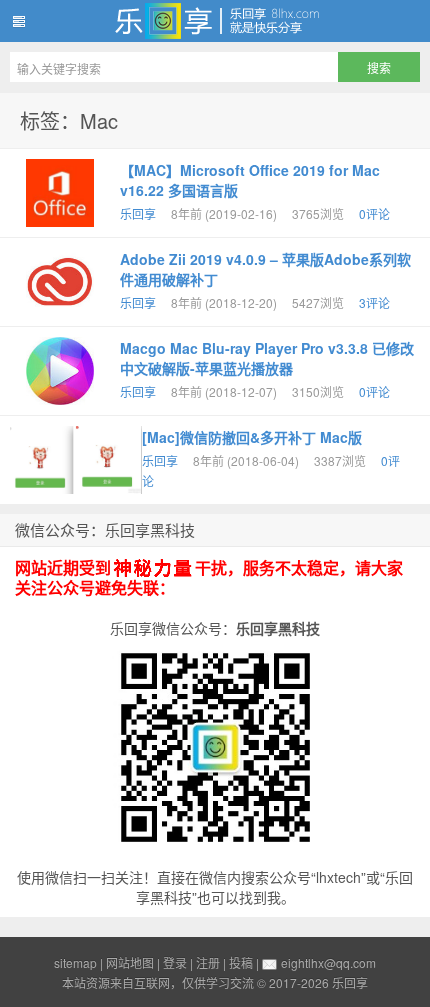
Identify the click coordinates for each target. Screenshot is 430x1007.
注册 (208, 962)
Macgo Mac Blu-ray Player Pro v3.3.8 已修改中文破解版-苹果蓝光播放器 (267, 358)
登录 (175, 962)
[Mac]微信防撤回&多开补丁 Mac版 (252, 437)
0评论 (374, 213)
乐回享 (215, 21)
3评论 (374, 302)
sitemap (75, 962)
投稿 (241, 962)
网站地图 (130, 962)
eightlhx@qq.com (328, 962)
